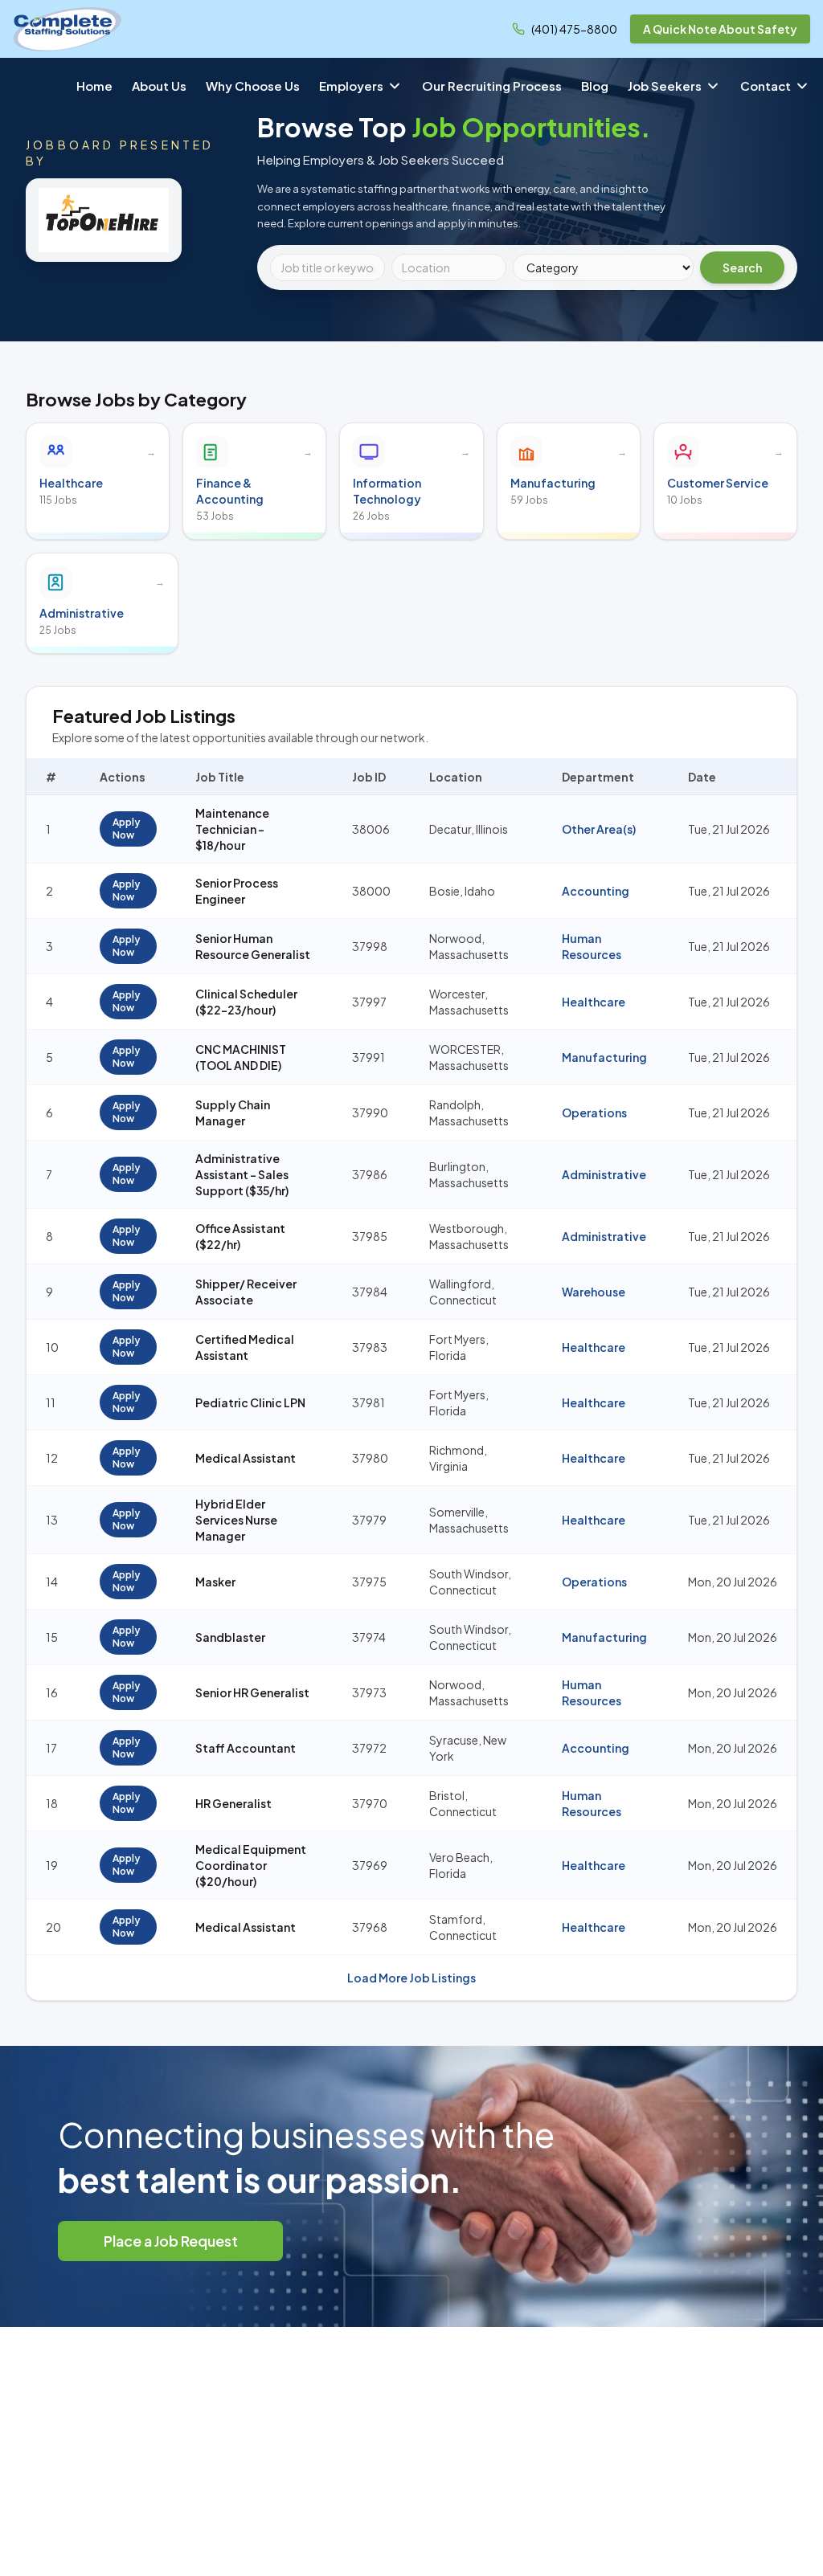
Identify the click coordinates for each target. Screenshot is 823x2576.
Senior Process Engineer (237, 891)
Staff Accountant (246, 1748)
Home (94, 86)
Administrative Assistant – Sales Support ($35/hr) (242, 1174)
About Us (159, 86)
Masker (215, 1582)
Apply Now (126, 829)
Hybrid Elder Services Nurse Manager (236, 1520)
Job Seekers (665, 86)
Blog (595, 86)
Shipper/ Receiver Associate (246, 1292)
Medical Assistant (246, 1458)
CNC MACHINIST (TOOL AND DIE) (241, 1057)
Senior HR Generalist (252, 1692)
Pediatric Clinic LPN (250, 1402)
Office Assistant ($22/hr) (240, 1236)
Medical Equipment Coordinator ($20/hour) (251, 1865)
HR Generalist (233, 1803)
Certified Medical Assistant (245, 1347)
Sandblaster (230, 1637)
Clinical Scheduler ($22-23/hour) (246, 1002)
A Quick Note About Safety (720, 29)
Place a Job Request (171, 2241)
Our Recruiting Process (492, 86)
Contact (766, 86)
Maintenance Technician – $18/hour (232, 829)
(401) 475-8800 (574, 29)
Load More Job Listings (411, 1978)
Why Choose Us (253, 86)
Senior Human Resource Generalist (253, 946)
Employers (351, 86)
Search (742, 267)
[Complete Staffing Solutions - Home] (68, 29)
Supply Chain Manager (233, 1112)
